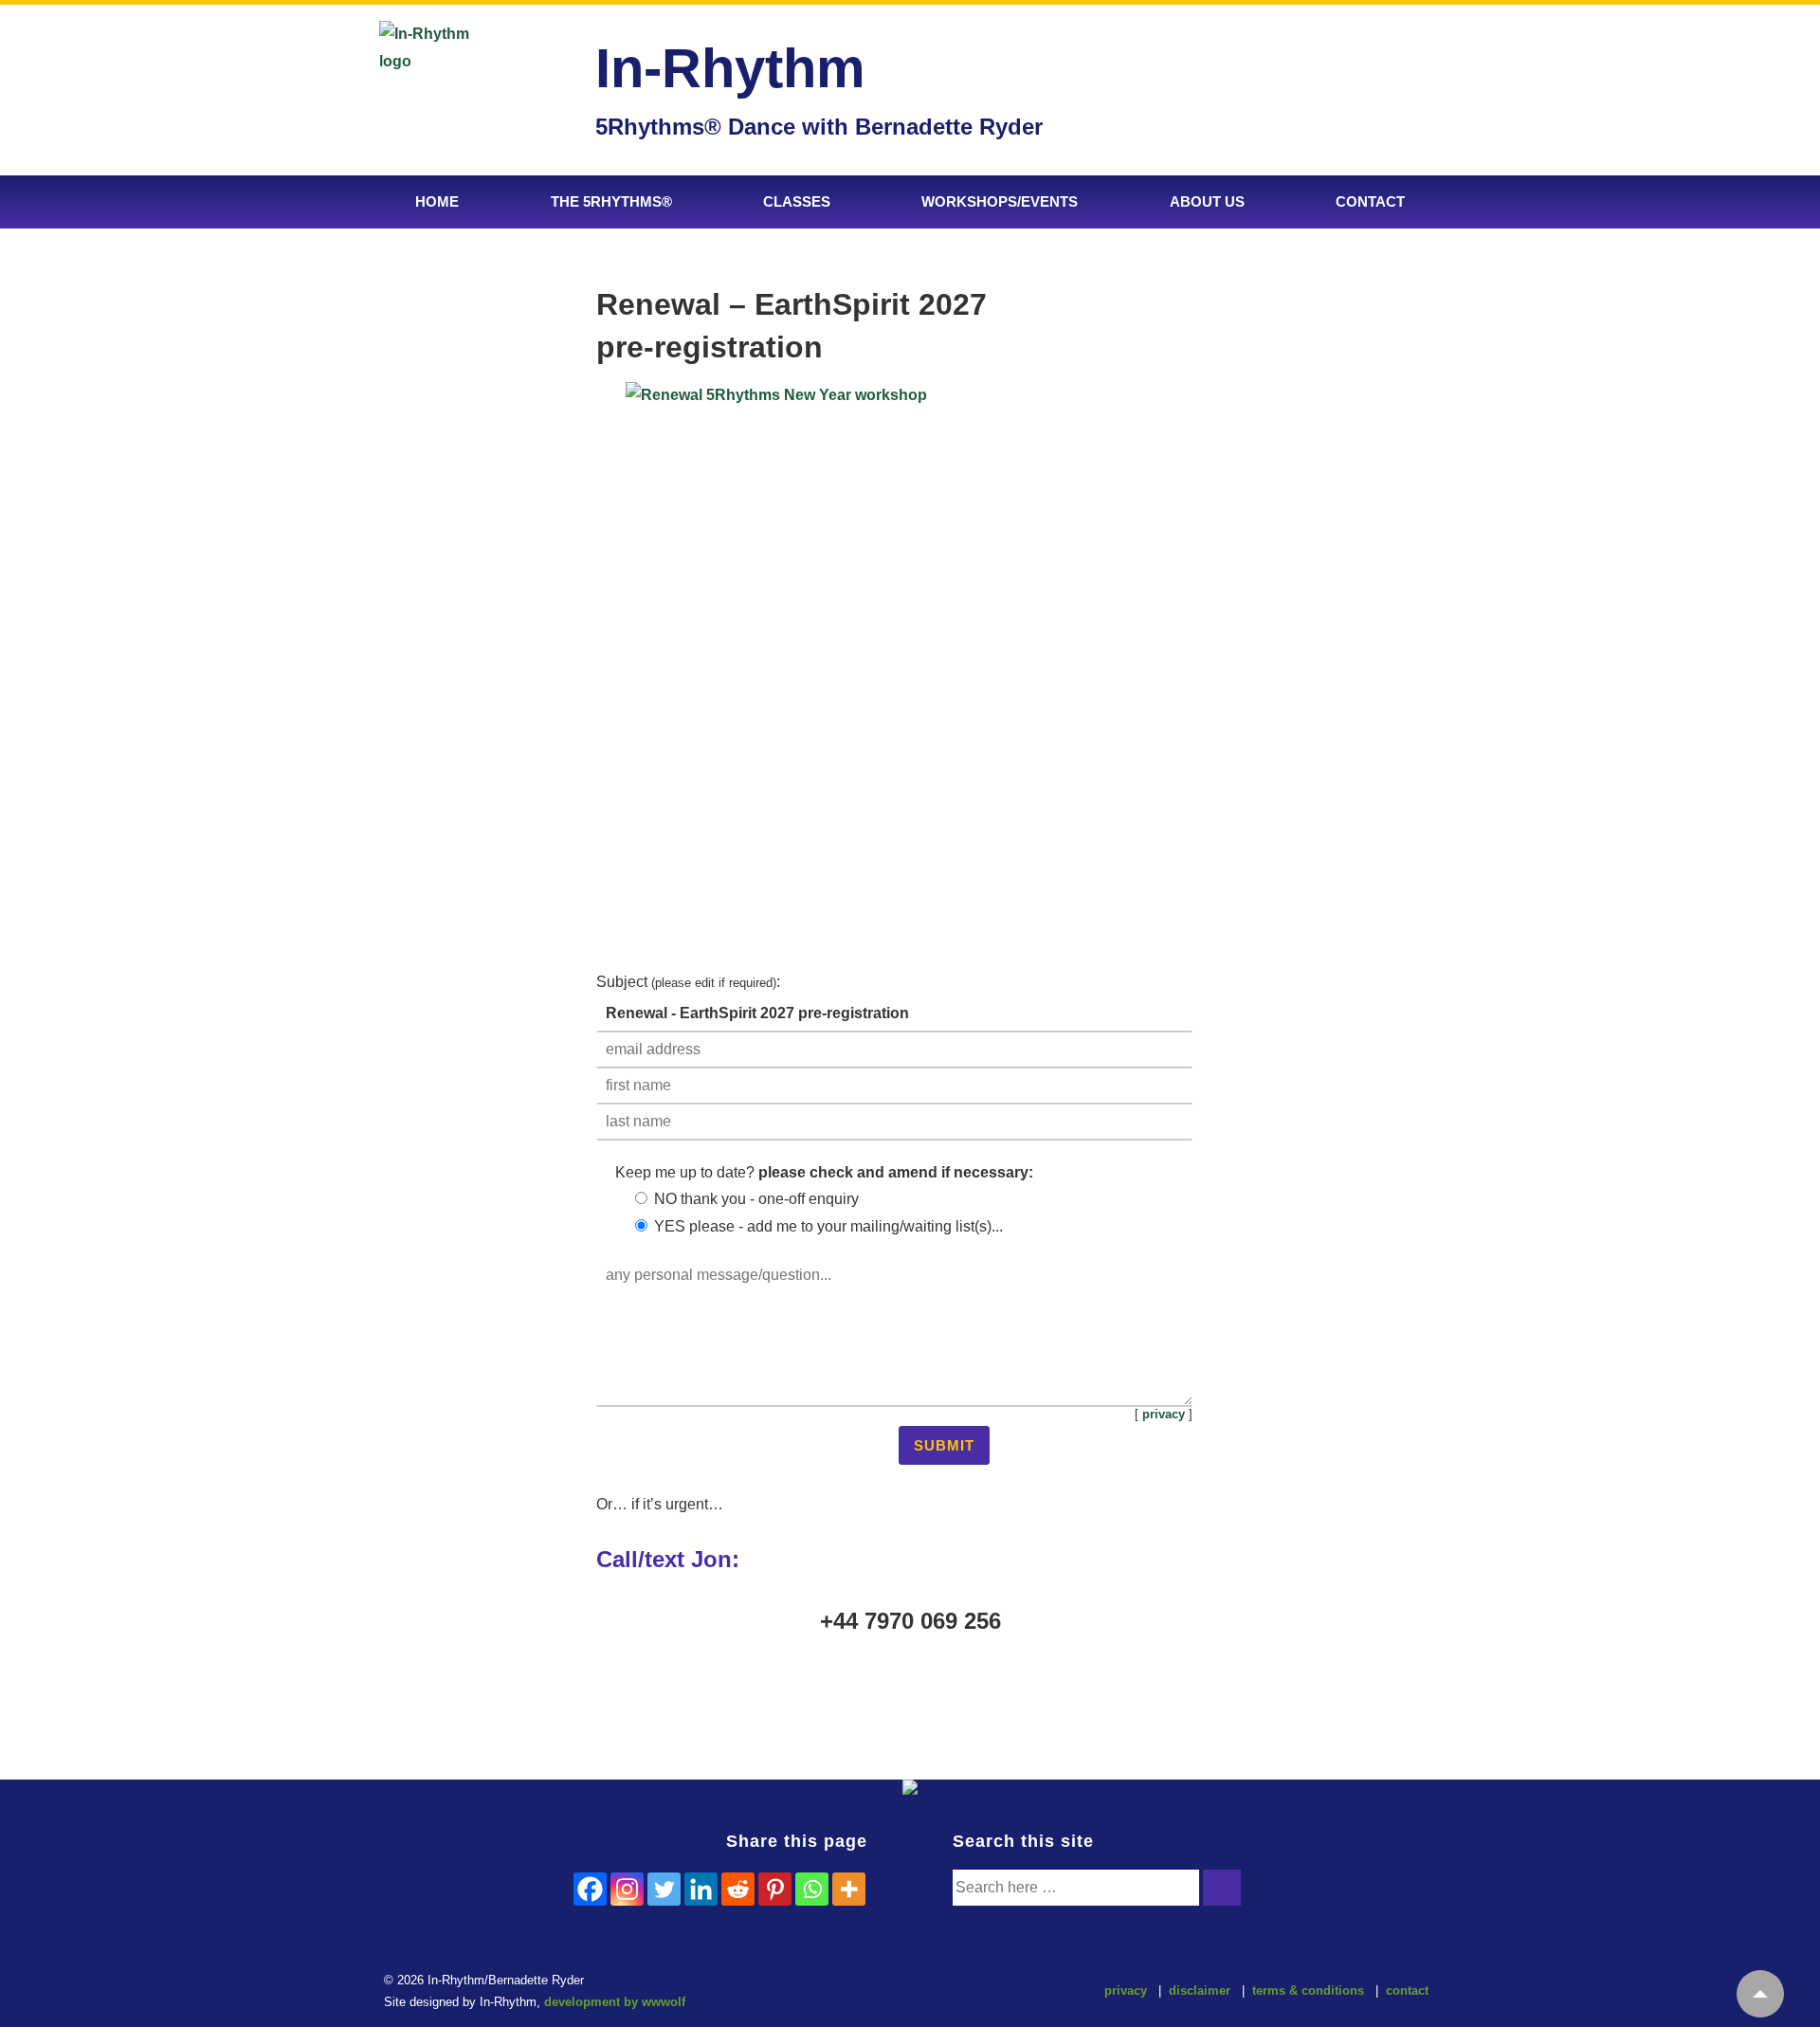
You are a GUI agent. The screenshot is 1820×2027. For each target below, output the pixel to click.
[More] (849, 1889)
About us (1207, 201)
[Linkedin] (701, 1889)
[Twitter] (664, 1889)
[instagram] (905, 1993)
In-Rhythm (730, 68)
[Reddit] (738, 1889)
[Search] (1222, 1888)
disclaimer (1200, 1990)
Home (437, 201)
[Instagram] (627, 1889)
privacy (1164, 1414)
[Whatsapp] (812, 1889)
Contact (1370, 201)
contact (1407, 1990)
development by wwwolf (615, 2002)
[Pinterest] (775, 1889)
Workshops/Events (1000, 201)
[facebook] (865, 1993)
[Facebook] (590, 1889)
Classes (797, 201)
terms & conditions (1308, 1990)
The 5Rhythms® (611, 201)
